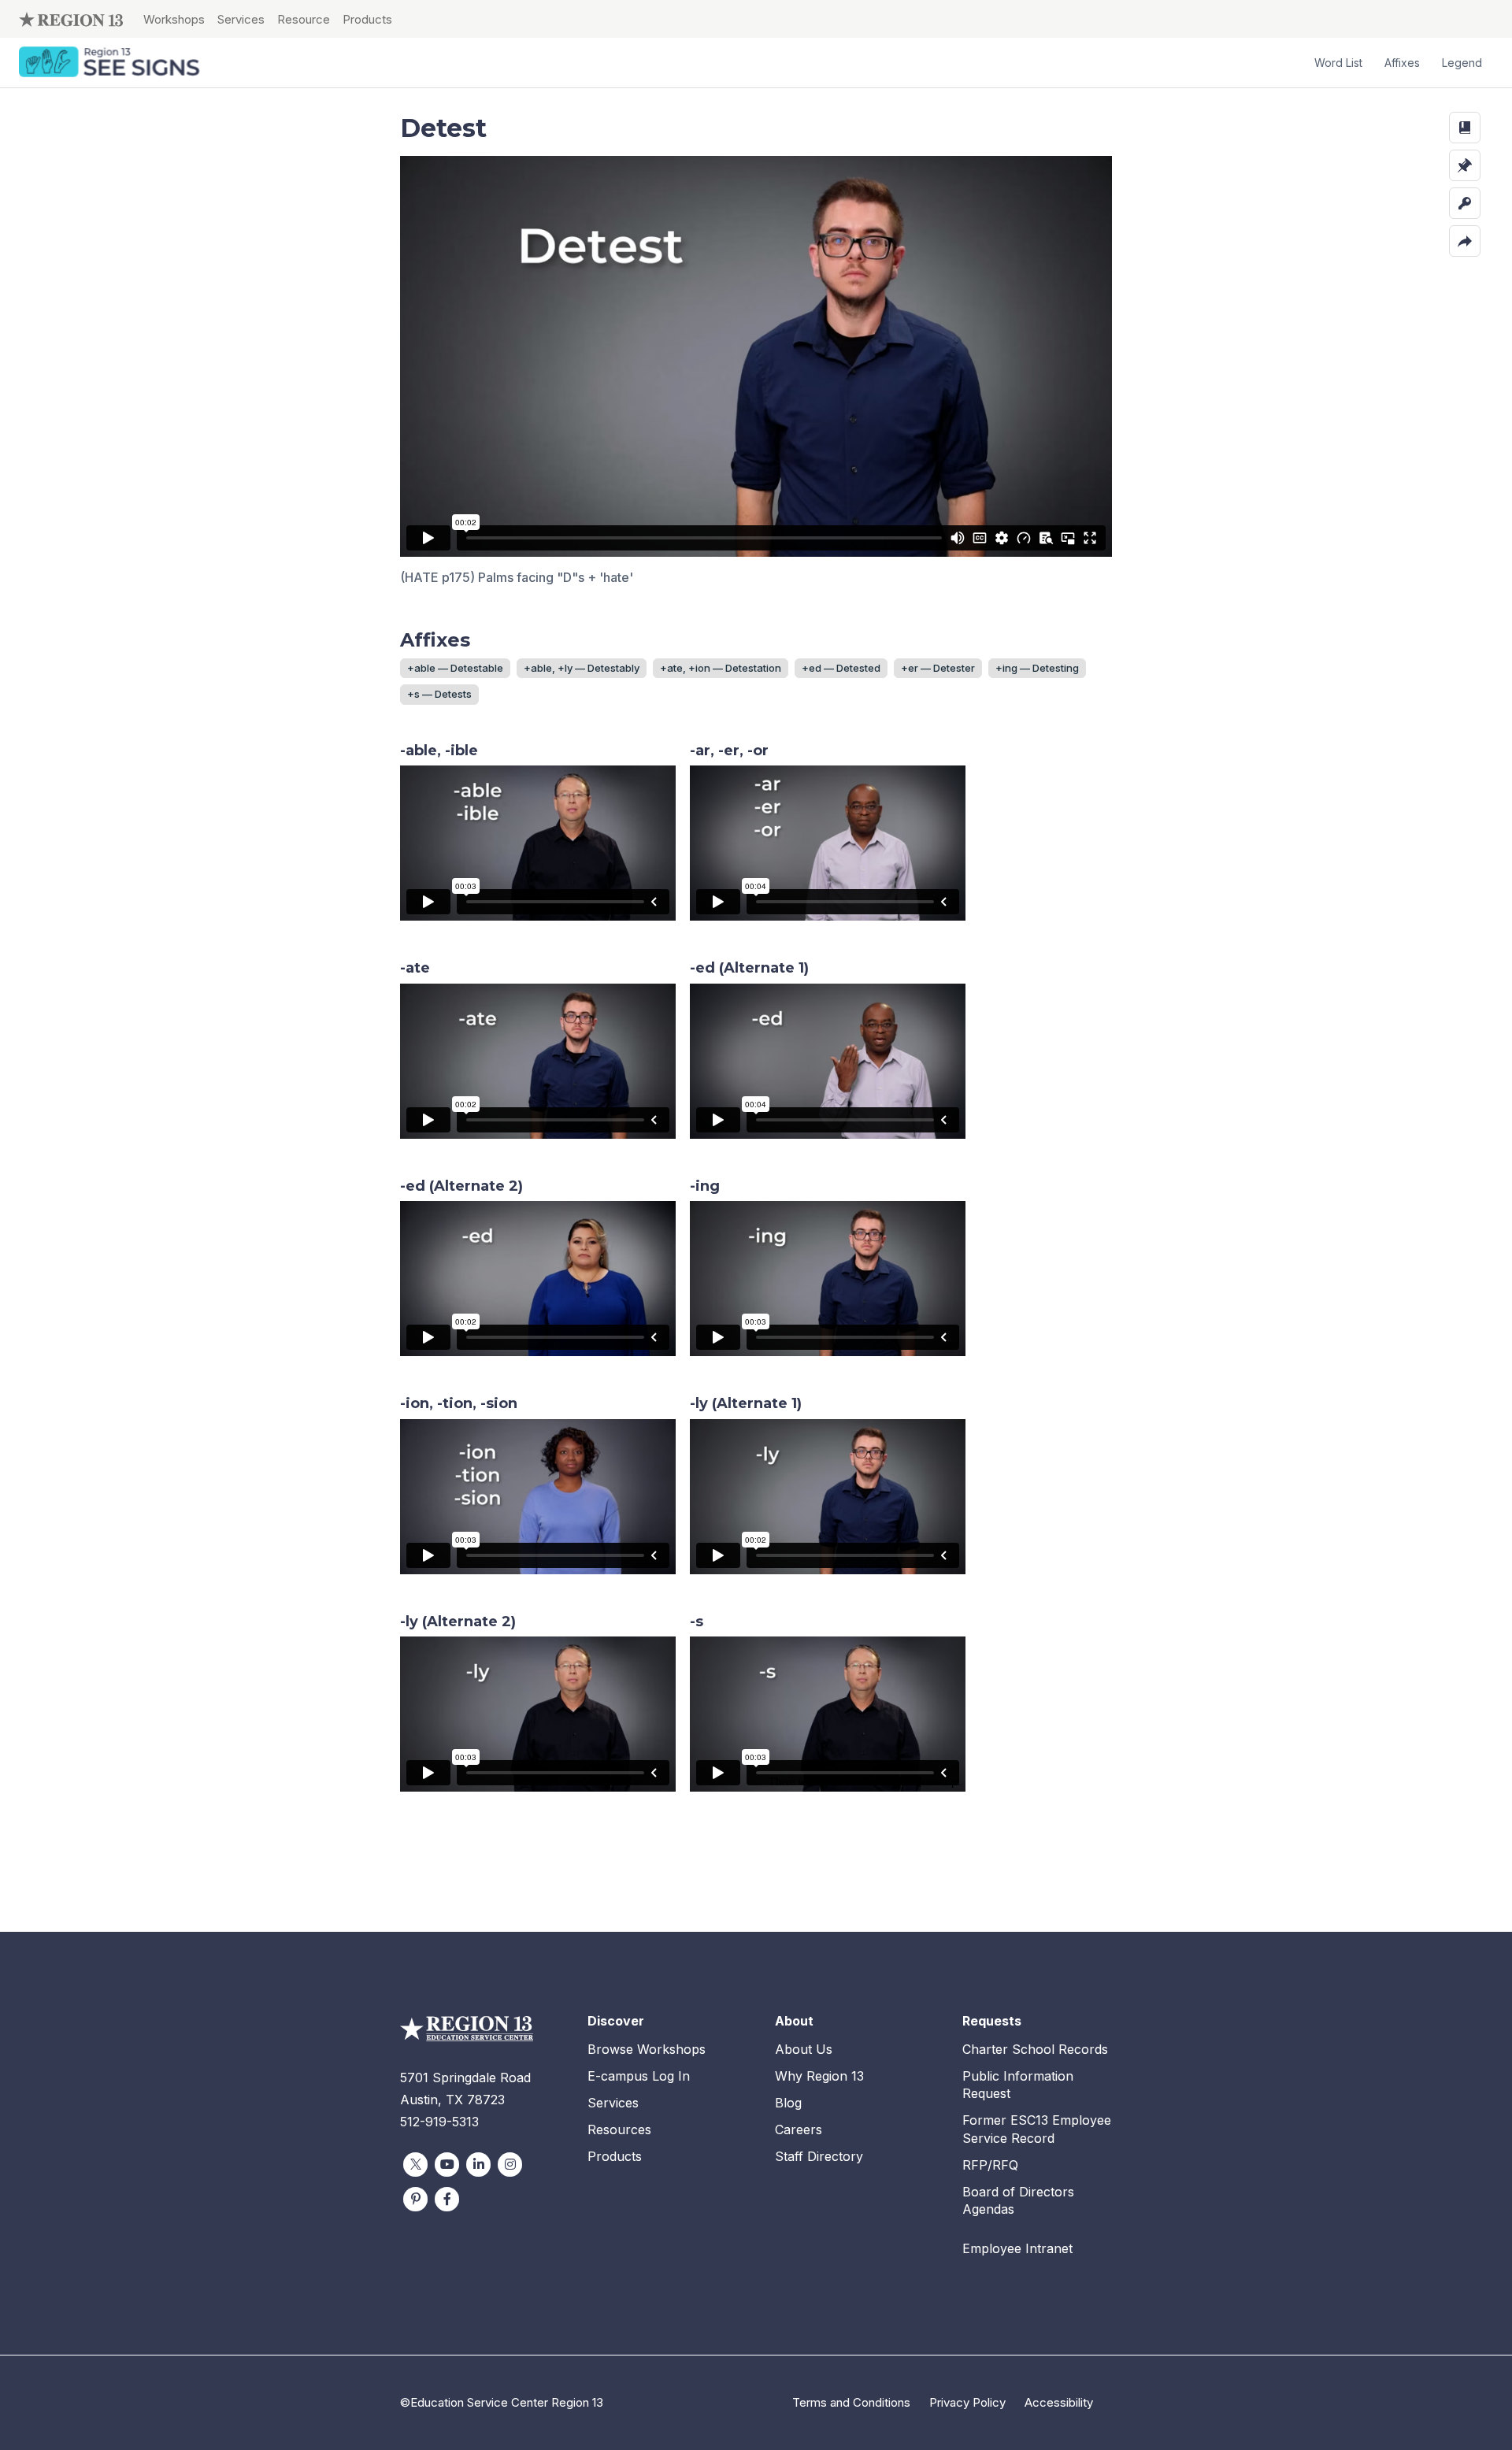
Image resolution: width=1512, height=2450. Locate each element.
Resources (619, 2129)
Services (241, 19)
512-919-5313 (439, 2122)
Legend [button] (1462, 63)
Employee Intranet (1017, 2248)
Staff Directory (819, 2156)
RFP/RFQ (990, 2165)
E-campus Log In (639, 2076)
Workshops (174, 19)
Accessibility (1059, 2402)
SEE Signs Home (111, 63)
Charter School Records (1035, 2049)
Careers (799, 2129)
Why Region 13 (819, 2076)
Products (367, 19)
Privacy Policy (967, 2402)
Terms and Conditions (851, 2402)
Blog (788, 2103)
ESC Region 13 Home (71, 19)
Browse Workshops (647, 2049)
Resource (304, 19)
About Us (804, 2049)
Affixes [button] (1402, 63)
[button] (1465, 128)
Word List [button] (1338, 63)
